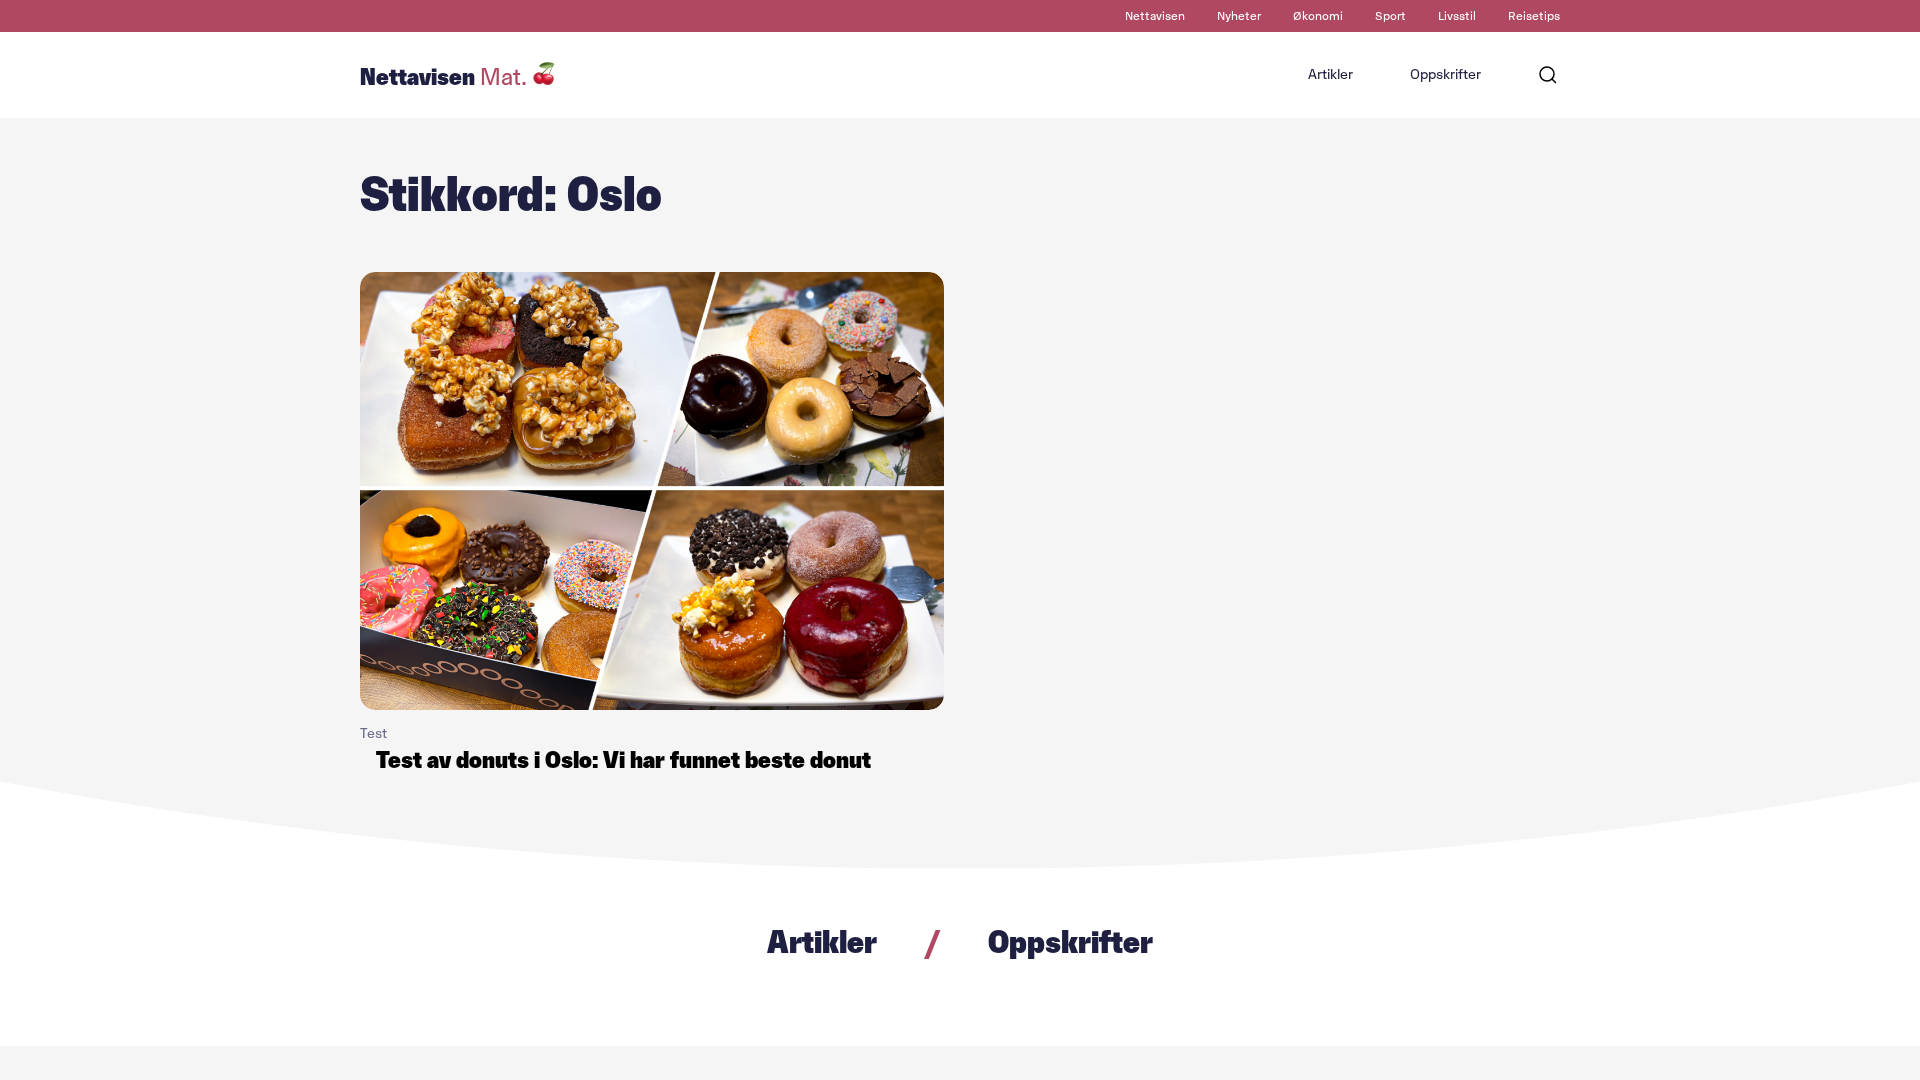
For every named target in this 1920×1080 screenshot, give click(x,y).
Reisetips (1534, 16)
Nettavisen (1155, 16)
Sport (1390, 16)
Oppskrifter (1445, 74)
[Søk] (1548, 75)
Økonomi (1318, 16)
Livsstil (1457, 16)
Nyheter (1239, 16)
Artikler (1330, 74)
